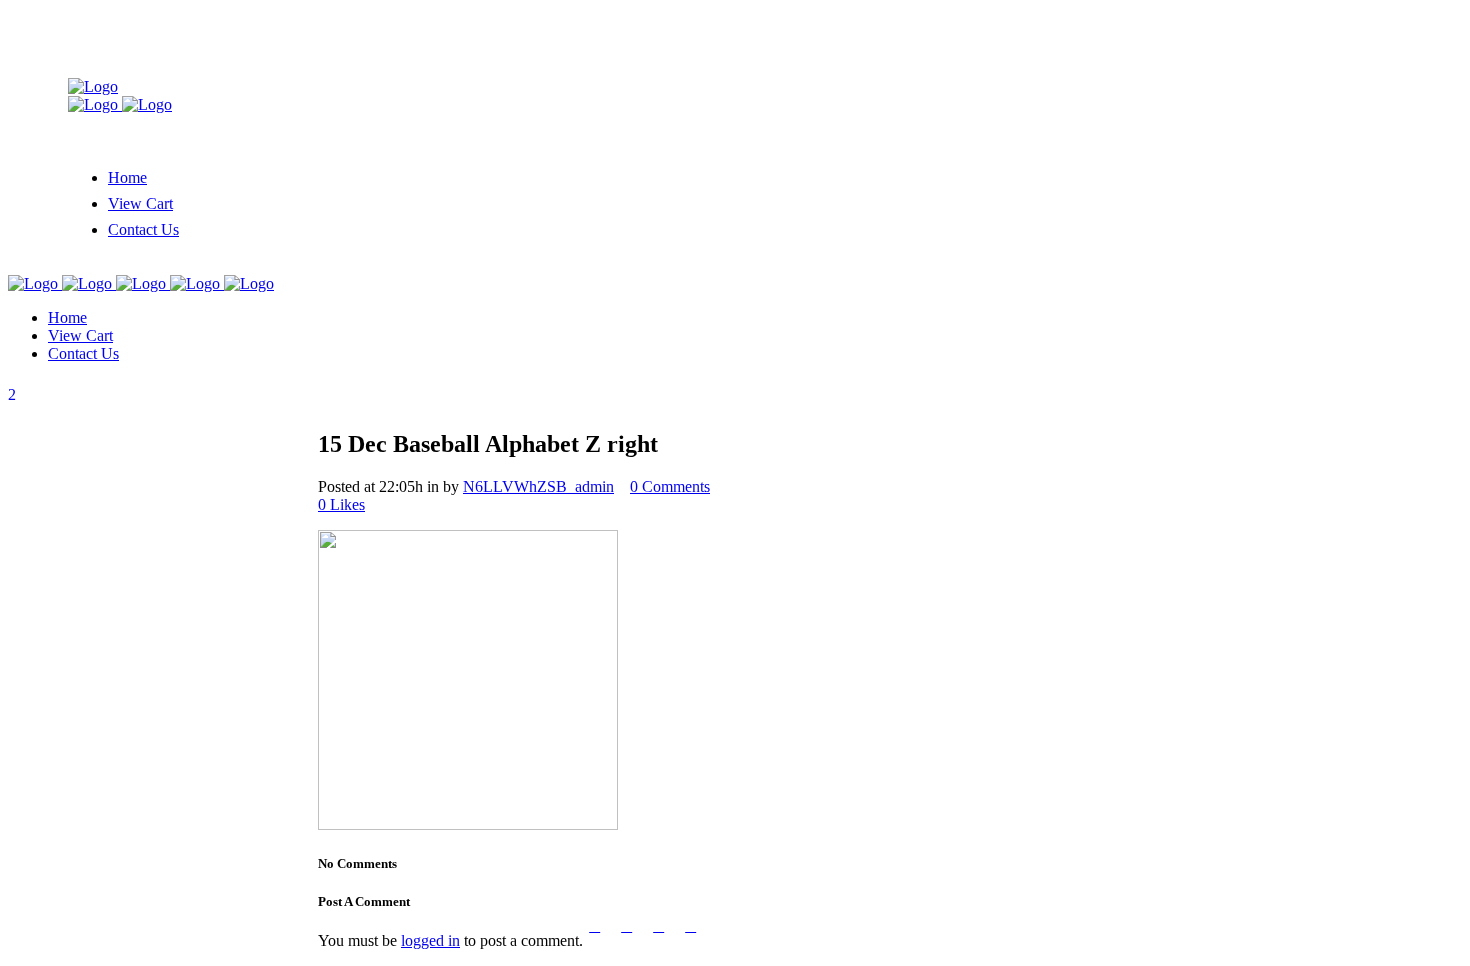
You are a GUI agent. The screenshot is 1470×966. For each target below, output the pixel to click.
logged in (430, 940)
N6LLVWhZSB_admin (538, 486)
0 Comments (670, 486)
